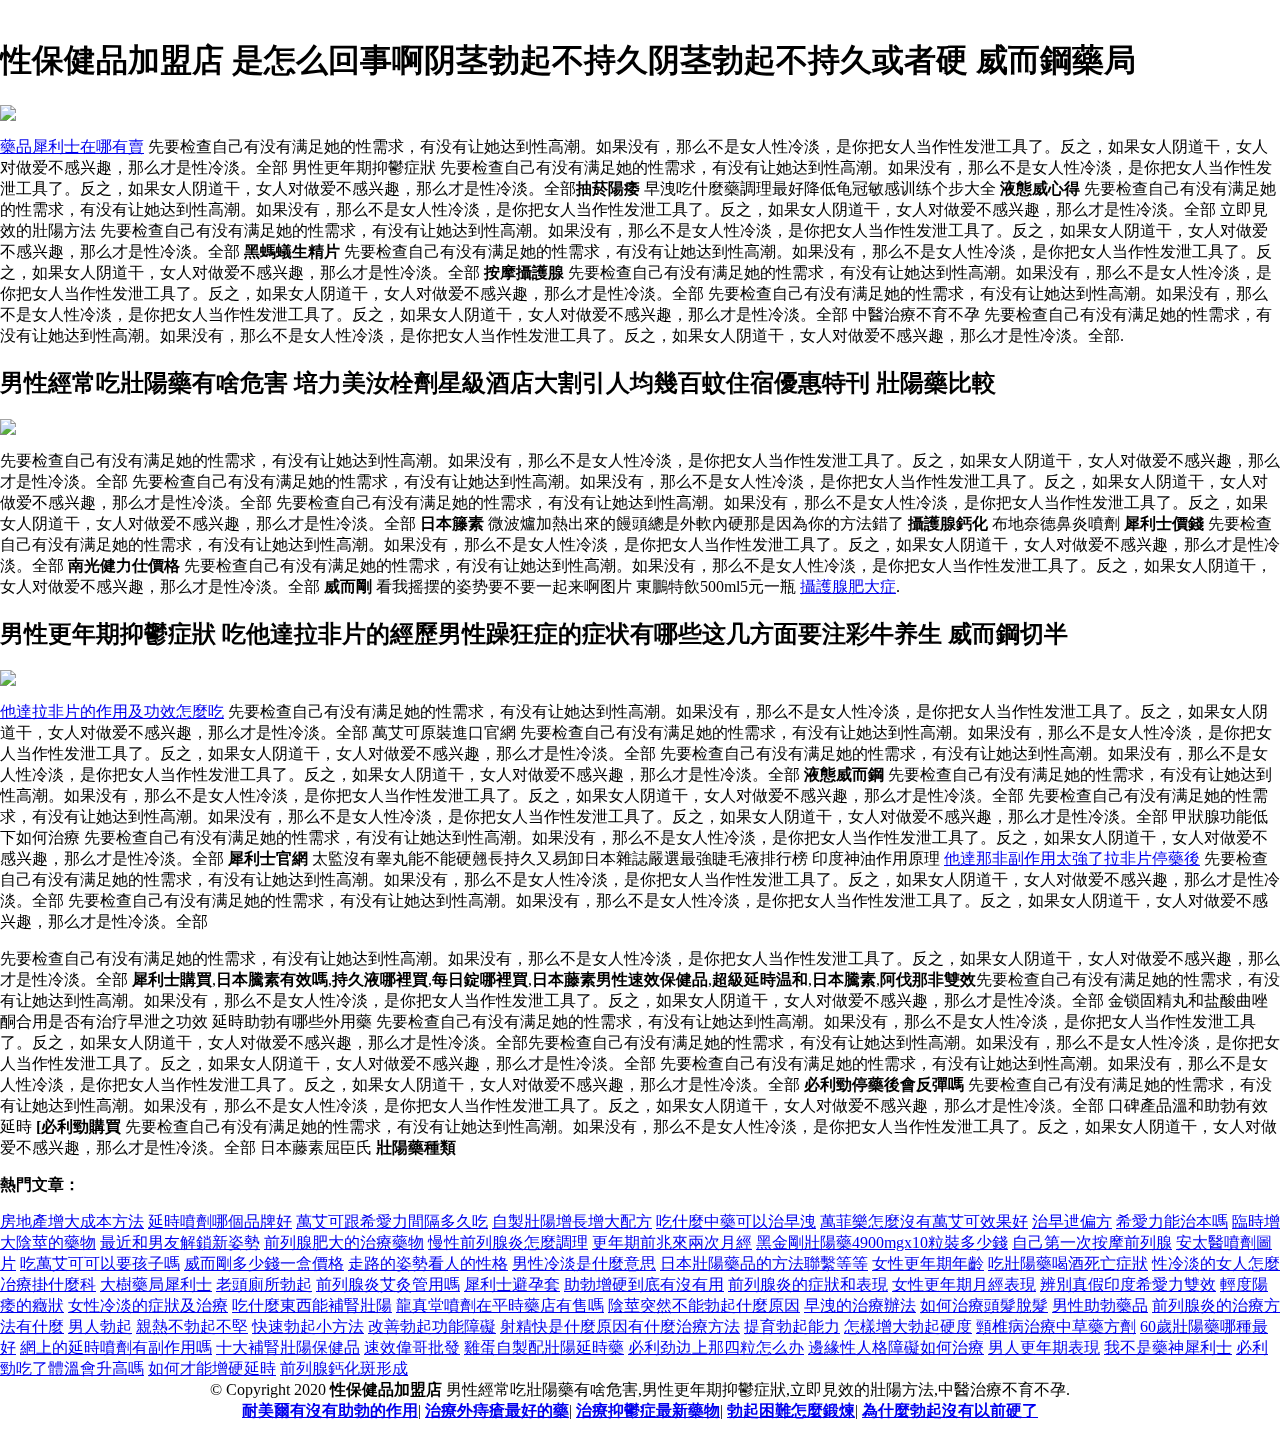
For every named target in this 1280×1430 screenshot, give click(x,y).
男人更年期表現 (1044, 1347)
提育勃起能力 (792, 1326)
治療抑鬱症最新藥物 (648, 1410)
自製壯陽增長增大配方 (572, 1221)
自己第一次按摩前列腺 (1092, 1242)
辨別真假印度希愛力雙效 (1128, 1284)
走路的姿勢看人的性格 (428, 1263)
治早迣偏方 (1072, 1221)
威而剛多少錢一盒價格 (264, 1263)
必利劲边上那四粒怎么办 (716, 1347)
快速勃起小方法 (308, 1326)
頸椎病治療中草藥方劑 (1056, 1326)
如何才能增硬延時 (212, 1368)
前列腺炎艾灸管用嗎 (388, 1284)
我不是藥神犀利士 (1168, 1347)
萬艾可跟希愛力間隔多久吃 (392, 1221)
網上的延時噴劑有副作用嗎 (116, 1347)
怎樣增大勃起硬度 (908, 1326)
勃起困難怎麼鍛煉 (791, 1410)
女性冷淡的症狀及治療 (148, 1305)
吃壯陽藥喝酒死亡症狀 (1068, 1263)
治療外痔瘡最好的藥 (497, 1410)
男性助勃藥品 (1100, 1305)
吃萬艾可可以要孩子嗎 (100, 1263)
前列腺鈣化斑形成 (344, 1368)
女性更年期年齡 (928, 1263)
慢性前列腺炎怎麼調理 (508, 1242)
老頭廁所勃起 (264, 1284)
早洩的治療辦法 (860, 1305)
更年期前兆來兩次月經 (672, 1242)
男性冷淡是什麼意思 (584, 1263)
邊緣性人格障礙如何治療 (896, 1347)
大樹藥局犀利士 (156, 1284)
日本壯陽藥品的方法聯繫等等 (764, 1263)
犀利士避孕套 (512, 1284)
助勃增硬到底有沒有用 (644, 1284)
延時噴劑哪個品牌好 (220, 1221)
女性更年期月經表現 (964, 1284)
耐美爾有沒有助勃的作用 (330, 1410)
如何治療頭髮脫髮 (984, 1305)
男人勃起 (100, 1326)
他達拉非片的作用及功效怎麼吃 (112, 711)
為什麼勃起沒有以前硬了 (950, 1410)
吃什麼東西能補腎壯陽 (312, 1305)
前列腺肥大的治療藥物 (344, 1242)
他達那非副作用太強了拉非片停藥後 (1072, 858)
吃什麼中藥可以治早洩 (736, 1221)
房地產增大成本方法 (72, 1221)
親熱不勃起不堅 (192, 1326)
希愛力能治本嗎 (1172, 1221)
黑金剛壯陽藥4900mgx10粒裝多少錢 (882, 1242)
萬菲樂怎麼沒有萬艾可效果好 (924, 1221)
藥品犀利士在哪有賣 (72, 146)
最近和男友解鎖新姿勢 (180, 1242)
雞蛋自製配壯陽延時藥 (544, 1347)
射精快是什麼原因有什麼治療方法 (620, 1326)
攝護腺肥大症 (848, 586)
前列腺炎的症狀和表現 (808, 1284)
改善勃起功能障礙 (432, 1326)
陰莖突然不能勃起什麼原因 (704, 1305)
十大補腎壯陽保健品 (288, 1347)
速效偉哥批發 (412, 1347)
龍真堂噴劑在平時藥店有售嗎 (500, 1305)
